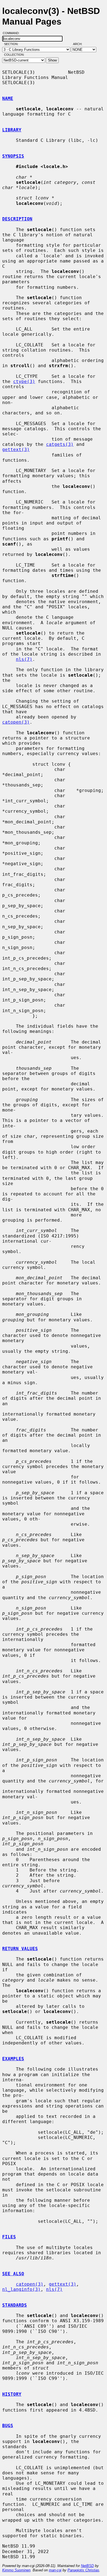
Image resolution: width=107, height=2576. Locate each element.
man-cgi (55, 2570)
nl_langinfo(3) (21, 2289)
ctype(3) (24, 381)
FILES (9, 2237)
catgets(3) (60, 444)
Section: (12, 44)
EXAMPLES (13, 2059)
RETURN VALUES (20, 1949)
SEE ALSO (13, 2274)
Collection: (14, 55)
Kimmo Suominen (16, 2570)
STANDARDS (15, 2305)
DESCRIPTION (17, 219)
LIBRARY (12, 130)
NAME (8, 98)
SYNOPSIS (13, 156)
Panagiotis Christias (83, 2570)
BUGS (8, 2426)
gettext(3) (16, 450)
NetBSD (87, 2566)
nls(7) (24, 659)
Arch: (80, 44)
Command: (13, 33)
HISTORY (12, 2394)
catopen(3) (16, 722)
